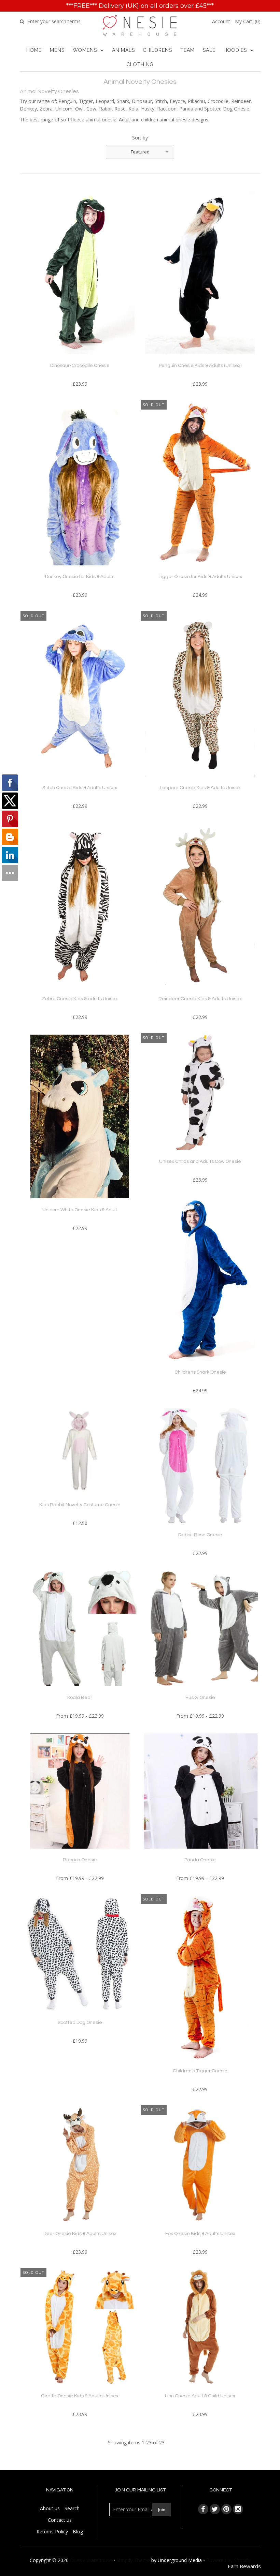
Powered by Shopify (228, 2560)
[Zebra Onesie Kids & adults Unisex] (80, 992)
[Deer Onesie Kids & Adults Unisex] (80, 2227)
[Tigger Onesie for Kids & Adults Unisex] (200, 570)
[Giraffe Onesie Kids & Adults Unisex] (80, 2390)
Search (72, 2508)
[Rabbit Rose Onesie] (200, 1529)
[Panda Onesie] (200, 1854)
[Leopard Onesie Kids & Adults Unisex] (200, 781)
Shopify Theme (133, 2560)
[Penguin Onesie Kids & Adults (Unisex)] (200, 359)
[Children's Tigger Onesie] (200, 2065)
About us (50, 2508)
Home (34, 50)
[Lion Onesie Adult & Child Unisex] (200, 2390)
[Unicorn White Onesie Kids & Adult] (80, 1203)
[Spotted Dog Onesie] (80, 2016)
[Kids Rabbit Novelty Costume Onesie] (80, 1499)
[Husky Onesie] (200, 1691)
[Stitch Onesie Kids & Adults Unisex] (80, 781)
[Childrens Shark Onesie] (200, 1366)
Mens (57, 50)
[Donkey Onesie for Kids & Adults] (80, 570)
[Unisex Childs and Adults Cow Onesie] (200, 1155)
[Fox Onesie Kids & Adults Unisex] (200, 2227)
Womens (85, 50)
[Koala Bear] (80, 1691)
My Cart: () (248, 21)
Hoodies (235, 50)
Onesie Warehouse (91, 2560)
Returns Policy (52, 2531)
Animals (123, 50)
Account (221, 21)
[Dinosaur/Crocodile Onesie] (80, 359)
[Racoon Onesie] (80, 1854)
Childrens (158, 50)
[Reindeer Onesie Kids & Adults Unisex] (200, 992)
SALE (209, 50)
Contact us (60, 2520)
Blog (78, 2531)
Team (187, 50)
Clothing (140, 64)
